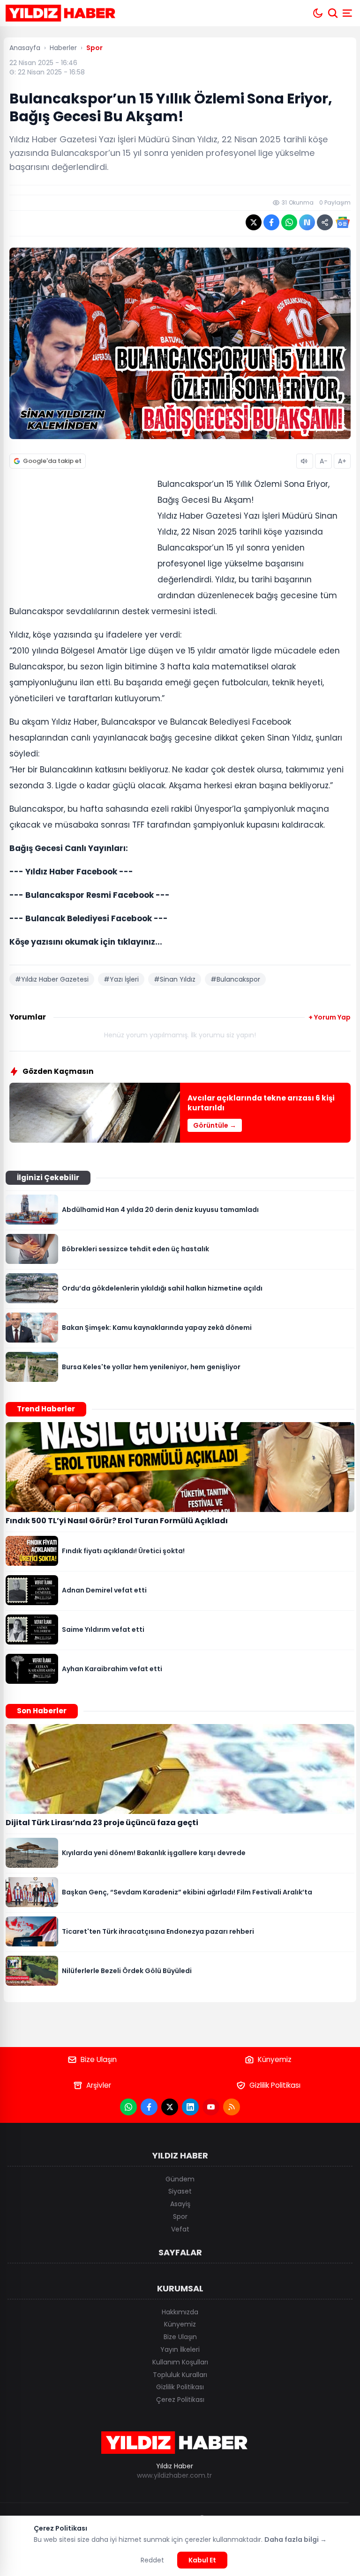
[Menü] (348, 13)
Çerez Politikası (180, 2400)
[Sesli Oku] (305, 461)
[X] (170, 2107)
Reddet (152, 2560)
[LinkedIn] (190, 2107)
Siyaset (180, 2191)
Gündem (180, 2179)
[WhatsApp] (128, 2107)
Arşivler (99, 2085)
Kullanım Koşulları (180, 2362)
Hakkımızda (180, 2312)
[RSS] (232, 2107)
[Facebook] (149, 2107)
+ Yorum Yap (330, 1017)
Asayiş (180, 2204)
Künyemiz (275, 2059)
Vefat (180, 2229)
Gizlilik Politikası (275, 2085)
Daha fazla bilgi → (296, 2539)
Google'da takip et (52, 461)
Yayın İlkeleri (180, 2349)
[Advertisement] (80, 538)
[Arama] (333, 13)
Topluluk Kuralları (180, 2375)
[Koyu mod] (318, 13)
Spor (180, 2216)
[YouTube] (211, 2107)
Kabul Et (202, 2560)
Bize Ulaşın (99, 2059)
